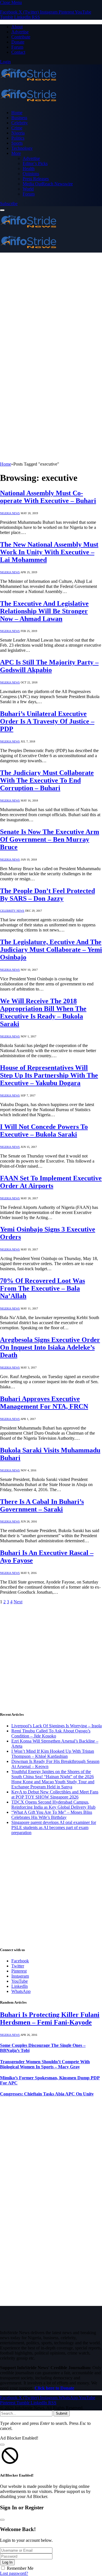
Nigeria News (10, 513)
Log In (7, 2562)
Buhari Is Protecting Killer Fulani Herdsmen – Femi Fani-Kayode (50, 2018)
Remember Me (20, 2568)
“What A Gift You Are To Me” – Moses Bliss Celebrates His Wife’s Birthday (52, 1815)
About (17, 27)
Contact (18, 52)
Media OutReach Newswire (48, 184)
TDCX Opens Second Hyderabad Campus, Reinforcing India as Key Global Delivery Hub (53, 1805)
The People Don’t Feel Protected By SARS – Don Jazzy (47, 895)
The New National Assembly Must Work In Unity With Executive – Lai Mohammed (49, 552)
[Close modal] (2, 2445)
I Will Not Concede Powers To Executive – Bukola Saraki (44, 1130)
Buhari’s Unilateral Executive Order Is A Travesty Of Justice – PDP (47, 721)
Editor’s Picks (35, 163)
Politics (18, 138)
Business (19, 118)
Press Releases (36, 179)
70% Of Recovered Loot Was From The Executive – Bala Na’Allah (42, 1288)
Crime (17, 128)
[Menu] (2, 210)
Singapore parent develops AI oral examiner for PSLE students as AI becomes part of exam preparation (54, 1827)
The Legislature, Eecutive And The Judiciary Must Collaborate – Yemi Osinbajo (51, 950)
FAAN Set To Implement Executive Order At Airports (51, 1182)
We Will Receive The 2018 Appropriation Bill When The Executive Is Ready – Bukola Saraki (43, 1012)
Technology (22, 148)
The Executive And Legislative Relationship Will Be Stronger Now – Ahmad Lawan (44, 611)
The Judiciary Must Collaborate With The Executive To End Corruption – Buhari (47, 780)
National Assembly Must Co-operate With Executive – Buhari (48, 497)
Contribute (21, 37)
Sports (17, 143)
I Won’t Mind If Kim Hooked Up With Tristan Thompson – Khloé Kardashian (53, 1754)
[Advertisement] (51, 306)
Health (29, 169)
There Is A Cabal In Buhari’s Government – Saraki (42, 1505)
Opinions (31, 174)
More (16, 153)
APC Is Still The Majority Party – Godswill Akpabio (49, 666)
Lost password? (14, 2573)
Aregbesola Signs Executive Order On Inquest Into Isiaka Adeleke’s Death (50, 1347)
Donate (18, 42)
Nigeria (18, 133)
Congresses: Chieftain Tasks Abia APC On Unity (47, 2094)
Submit (62, 2413)
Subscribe (9, 204)
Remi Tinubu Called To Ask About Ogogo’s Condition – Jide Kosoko (51, 1733)
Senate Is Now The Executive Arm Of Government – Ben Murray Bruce (50, 839)
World (28, 189)
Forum (17, 47)
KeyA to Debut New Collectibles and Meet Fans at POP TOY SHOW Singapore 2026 (55, 1794)
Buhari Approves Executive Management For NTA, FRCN (44, 1403)
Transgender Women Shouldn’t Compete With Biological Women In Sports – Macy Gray (45, 2064)
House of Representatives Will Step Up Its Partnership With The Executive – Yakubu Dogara (49, 1075)
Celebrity (20, 123)
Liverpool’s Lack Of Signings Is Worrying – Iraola (57, 1726)
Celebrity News (12, 911)
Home (17, 113)
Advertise (20, 32)
